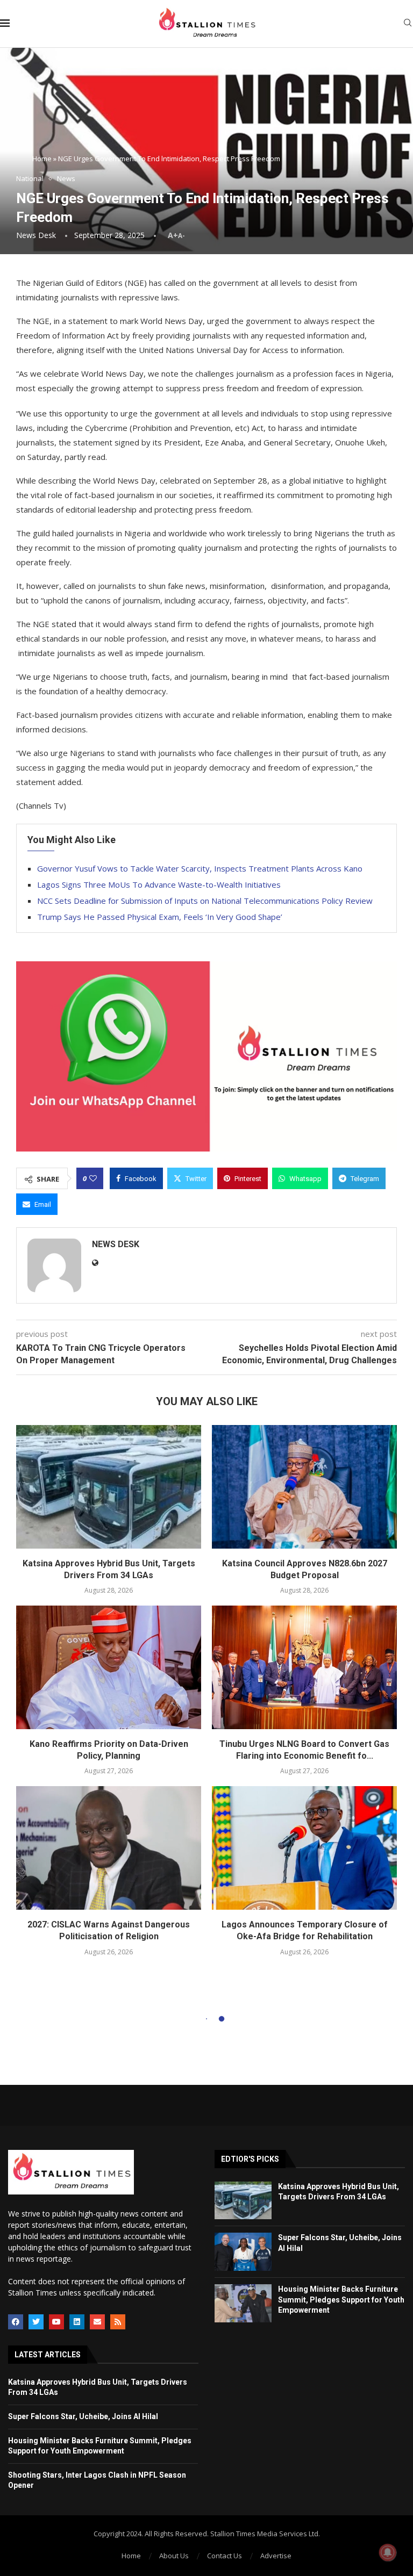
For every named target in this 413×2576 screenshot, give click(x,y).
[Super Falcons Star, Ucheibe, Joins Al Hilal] (243, 2252)
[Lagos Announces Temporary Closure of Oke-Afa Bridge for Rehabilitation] (304, 1848)
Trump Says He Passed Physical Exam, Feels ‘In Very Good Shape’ (160, 917)
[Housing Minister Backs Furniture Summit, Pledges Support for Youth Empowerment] (243, 2303)
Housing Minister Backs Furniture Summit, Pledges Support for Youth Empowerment (341, 2300)
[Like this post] (93, 1178)
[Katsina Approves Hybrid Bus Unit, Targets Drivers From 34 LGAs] (109, 1487)
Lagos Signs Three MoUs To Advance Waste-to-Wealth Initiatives (159, 884)
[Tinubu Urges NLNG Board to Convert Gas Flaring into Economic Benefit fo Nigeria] (304, 1667)
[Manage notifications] (388, 2552)
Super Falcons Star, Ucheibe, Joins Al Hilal (83, 2416)
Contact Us (225, 2556)
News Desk (36, 235)
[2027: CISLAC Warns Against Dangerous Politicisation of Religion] (109, 1848)
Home (42, 159)
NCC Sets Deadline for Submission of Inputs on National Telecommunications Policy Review (205, 901)
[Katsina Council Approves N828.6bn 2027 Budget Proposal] (304, 1487)
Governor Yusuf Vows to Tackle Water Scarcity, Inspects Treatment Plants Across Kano (200, 868)
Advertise (276, 2556)
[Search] (408, 24)
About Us (174, 2556)
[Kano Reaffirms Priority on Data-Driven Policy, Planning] (109, 1667)
